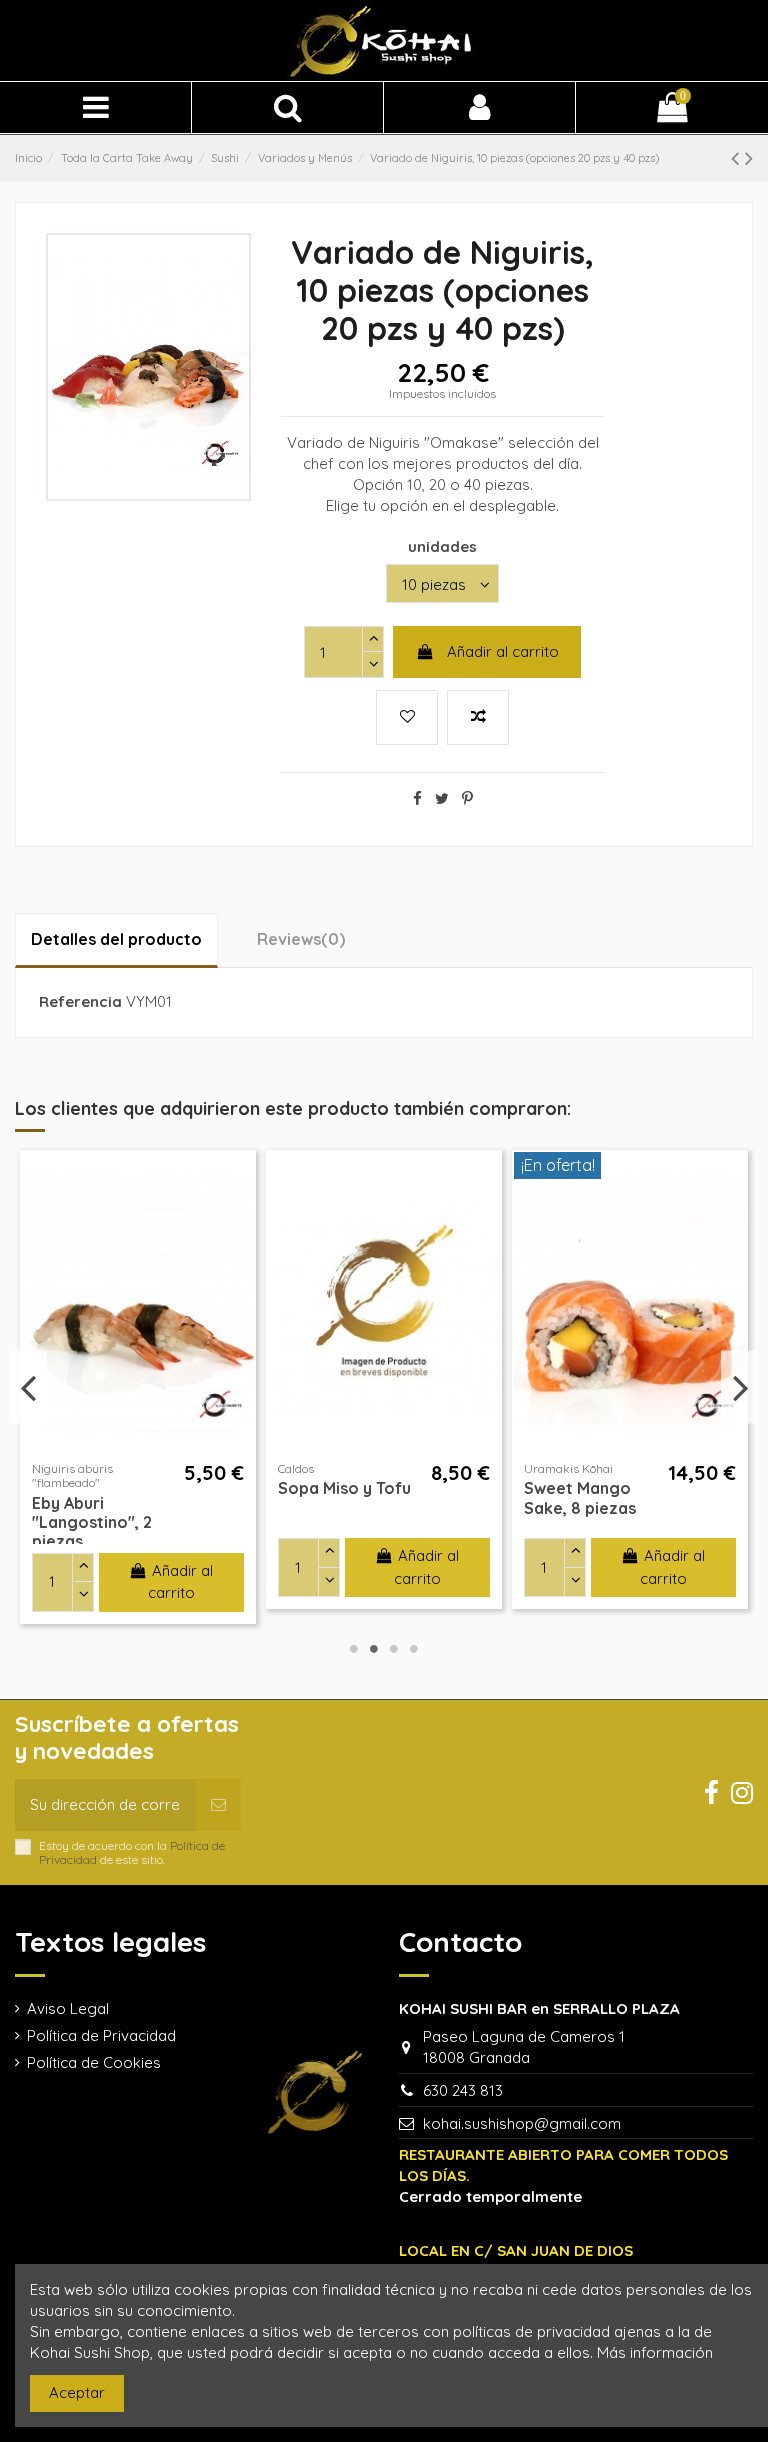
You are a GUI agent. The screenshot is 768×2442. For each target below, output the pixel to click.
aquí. (733, 2352)
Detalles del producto (116, 939)
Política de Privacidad (101, 2035)
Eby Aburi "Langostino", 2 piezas (92, 1522)
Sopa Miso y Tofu (344, 1488)
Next (739, 1387)
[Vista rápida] (238, 1255)
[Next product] (749, 157)
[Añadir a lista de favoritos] (407, 717)
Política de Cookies (94, 2062)
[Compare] (238, 1219)
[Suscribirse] (218, 1805)
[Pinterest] (467, 798)
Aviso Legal (68, 2008)
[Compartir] (417, 798)
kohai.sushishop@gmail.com (522, 2123)
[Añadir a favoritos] (238, 1183)
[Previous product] (738, 157)
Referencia (80, 1001)
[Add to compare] (478, 717)
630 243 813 (463, 2090)
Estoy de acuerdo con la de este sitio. (132, 1853)
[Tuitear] (442, 798)
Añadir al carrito (503, 651)
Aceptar (77, 2392)
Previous (28, 1387)
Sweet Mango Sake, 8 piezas (580, 1497)
